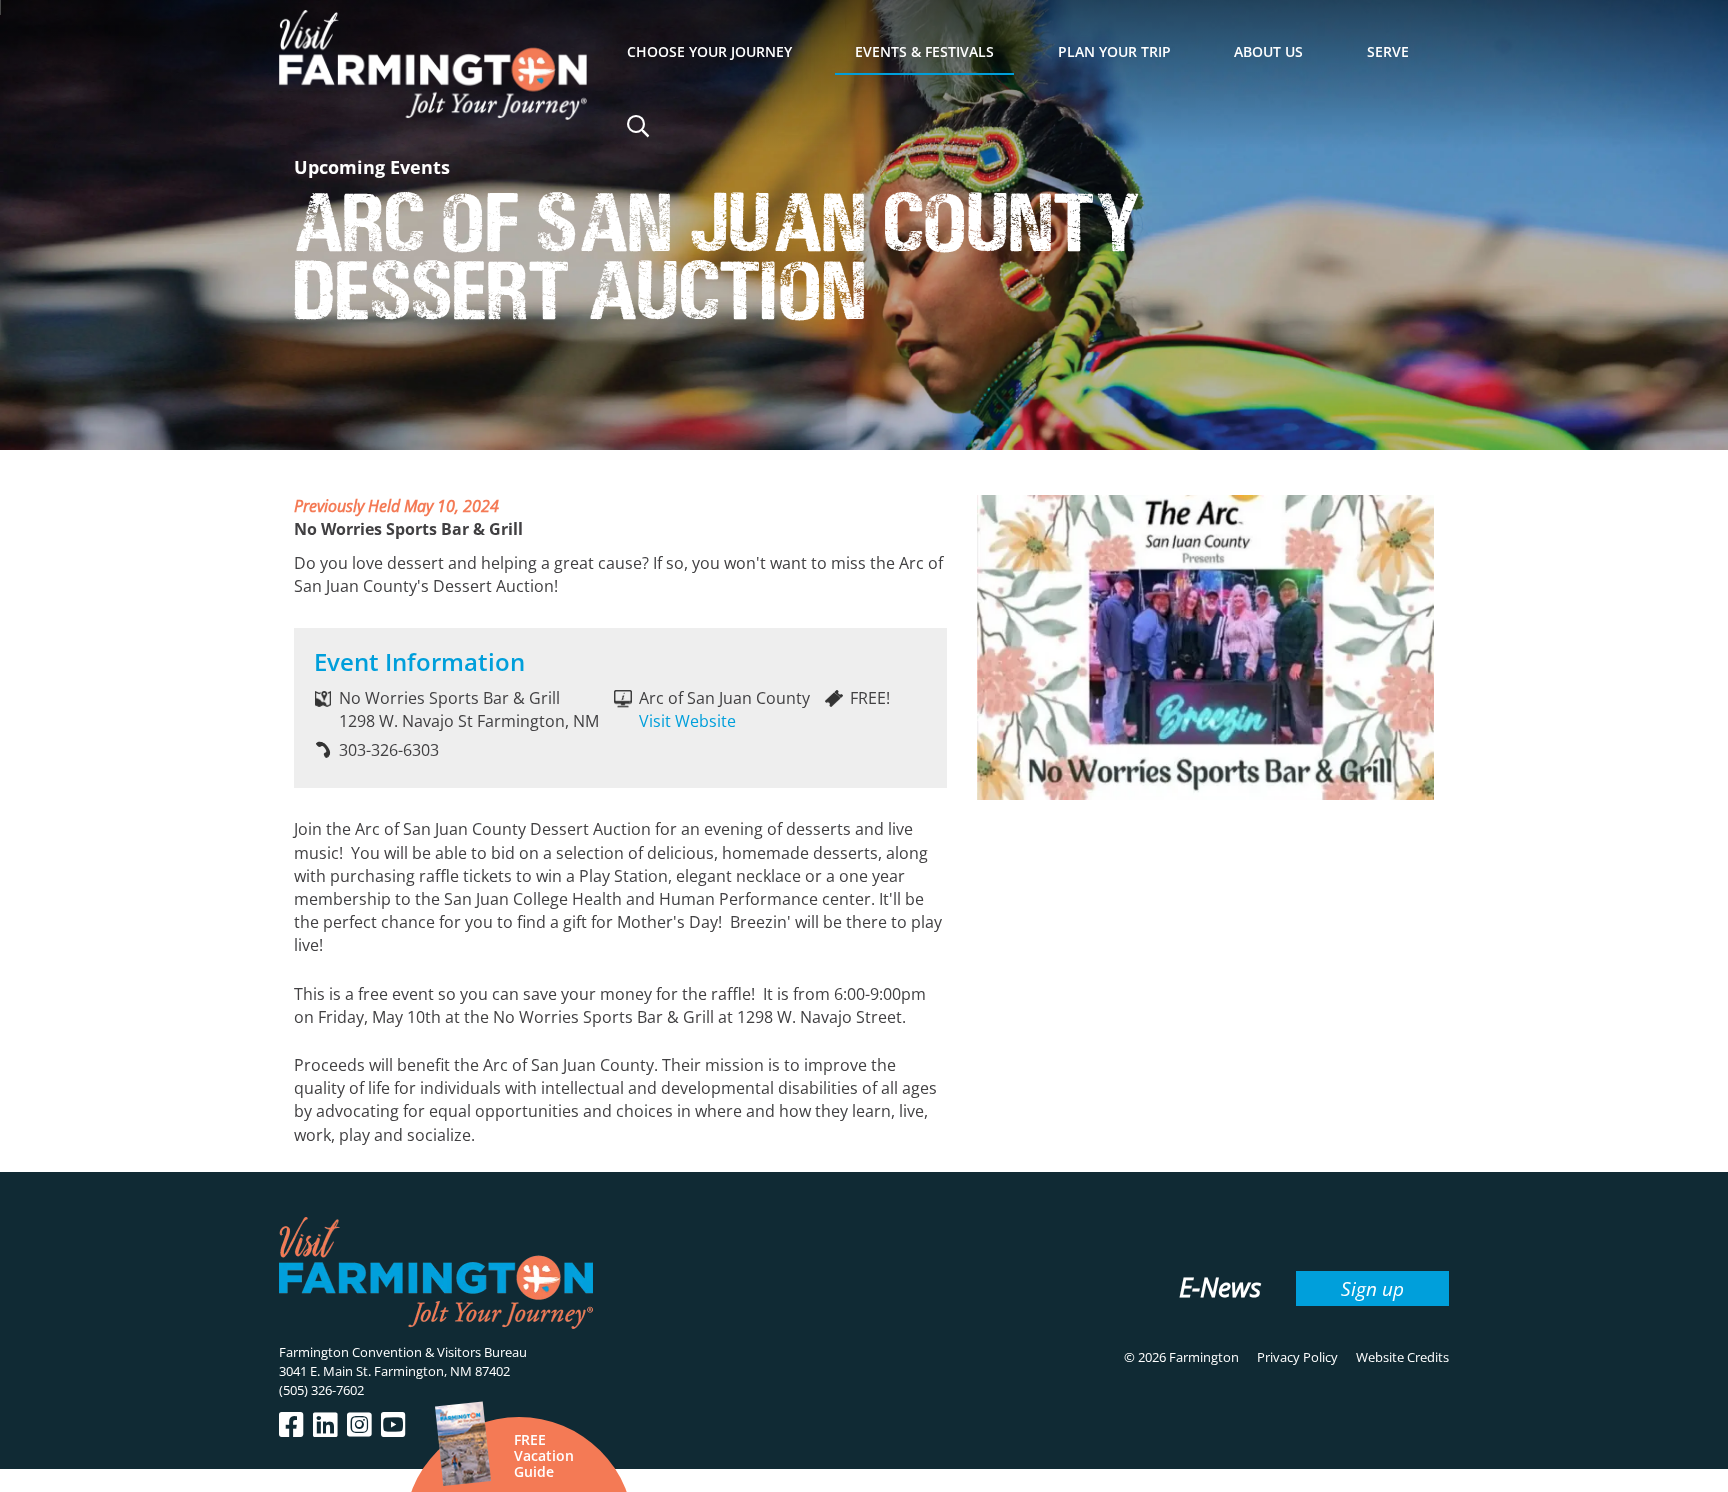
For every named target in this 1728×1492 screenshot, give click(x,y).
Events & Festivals (924, 51)
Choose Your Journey (709, 51)
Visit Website (687, 721)
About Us (1268, 51)
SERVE (1388, 51)
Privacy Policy (1297, 1357)
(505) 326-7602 (321, 1390)
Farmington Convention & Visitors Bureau (403, 1352)
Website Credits (1402, 1357)
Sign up (1372, 1288)
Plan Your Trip (1114, 51)
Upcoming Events (372, 167)
